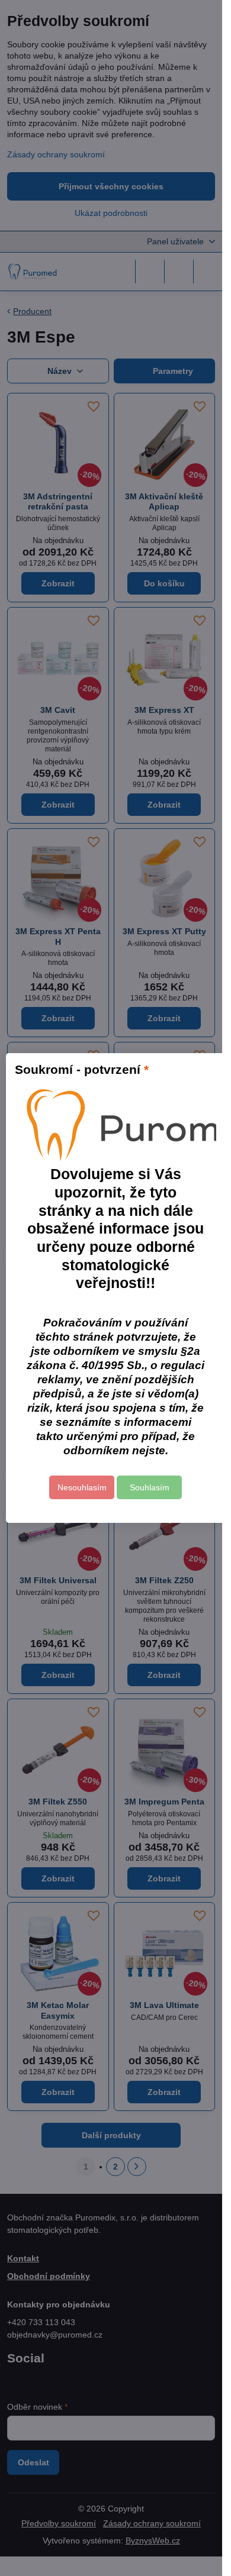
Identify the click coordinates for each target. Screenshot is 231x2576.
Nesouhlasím (82, 1487)
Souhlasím (150, 1487)
